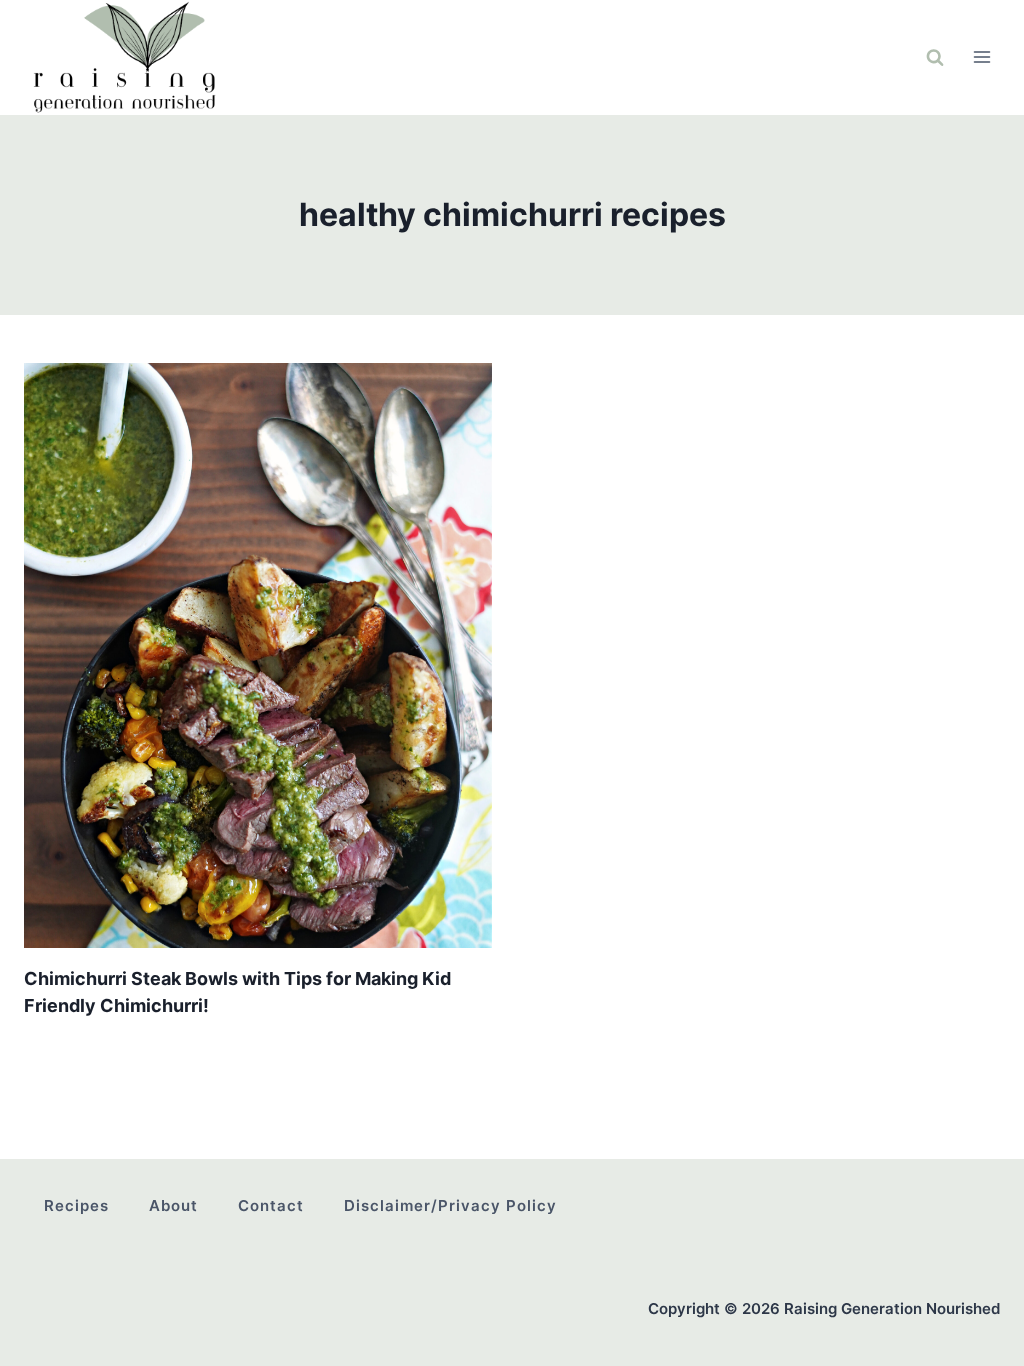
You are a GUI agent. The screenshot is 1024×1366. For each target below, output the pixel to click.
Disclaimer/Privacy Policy (450, 1205)
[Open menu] (981, 57)
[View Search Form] (935, 57)
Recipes (76, 1205)
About (173, 1205)
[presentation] (258, 655)
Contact (271, 1205)
